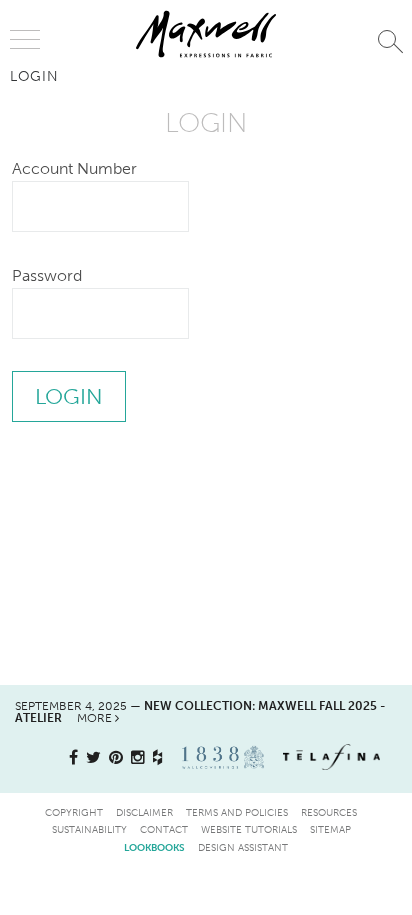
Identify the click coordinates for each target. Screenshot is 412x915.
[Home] (206, 34)
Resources (329, 812)
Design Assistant (243, 847)
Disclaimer (144, 812)
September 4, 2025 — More (200, 712)
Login (34, 76)
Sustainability (89, 829)
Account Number (74, 168)
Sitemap (330, 829)
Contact (164, 829)
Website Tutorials (249, 829)
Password (47, 275)
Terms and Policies (237, 812)
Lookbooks (154, 847)
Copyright (74, 812)
